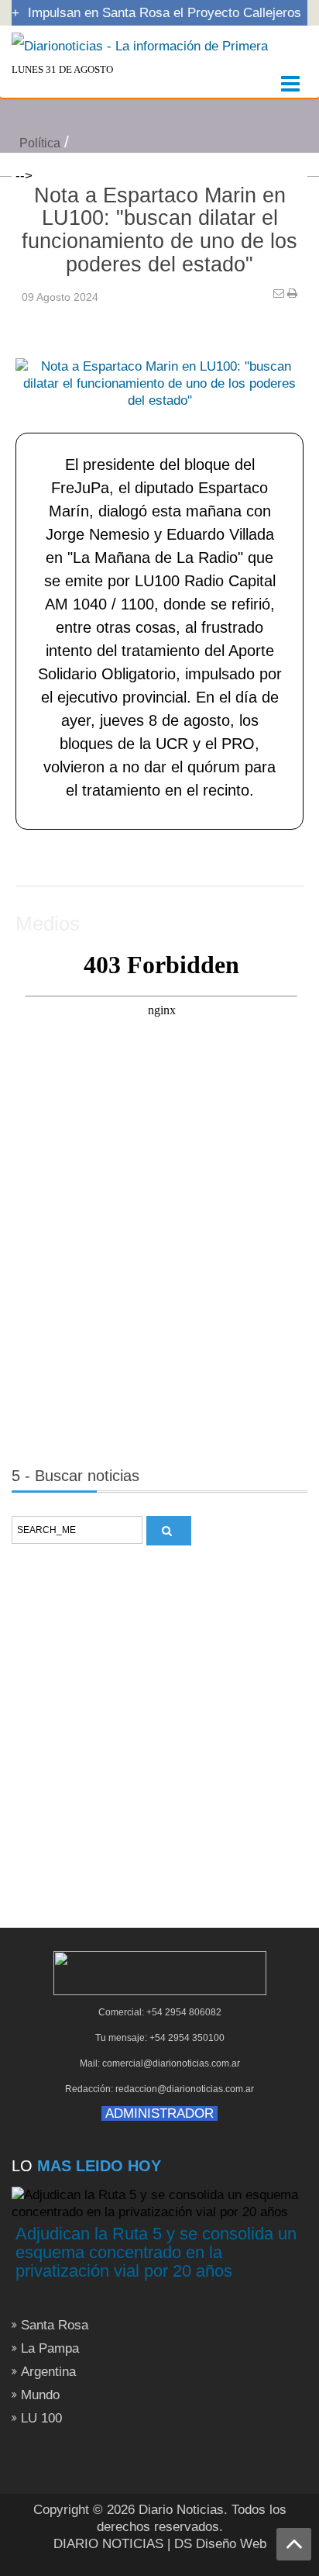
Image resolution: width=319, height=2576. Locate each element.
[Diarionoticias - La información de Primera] (140, 45)
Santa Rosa (55, 2325)
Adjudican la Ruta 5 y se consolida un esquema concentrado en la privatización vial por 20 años (156, 2253)
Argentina (48, 2372)
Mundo (40, 2395)
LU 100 (41, 2418)
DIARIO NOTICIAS (108, 2544)
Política (40, 143)
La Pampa (50, 2348)
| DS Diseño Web (217, 2544)
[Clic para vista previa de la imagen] (159, 360)
